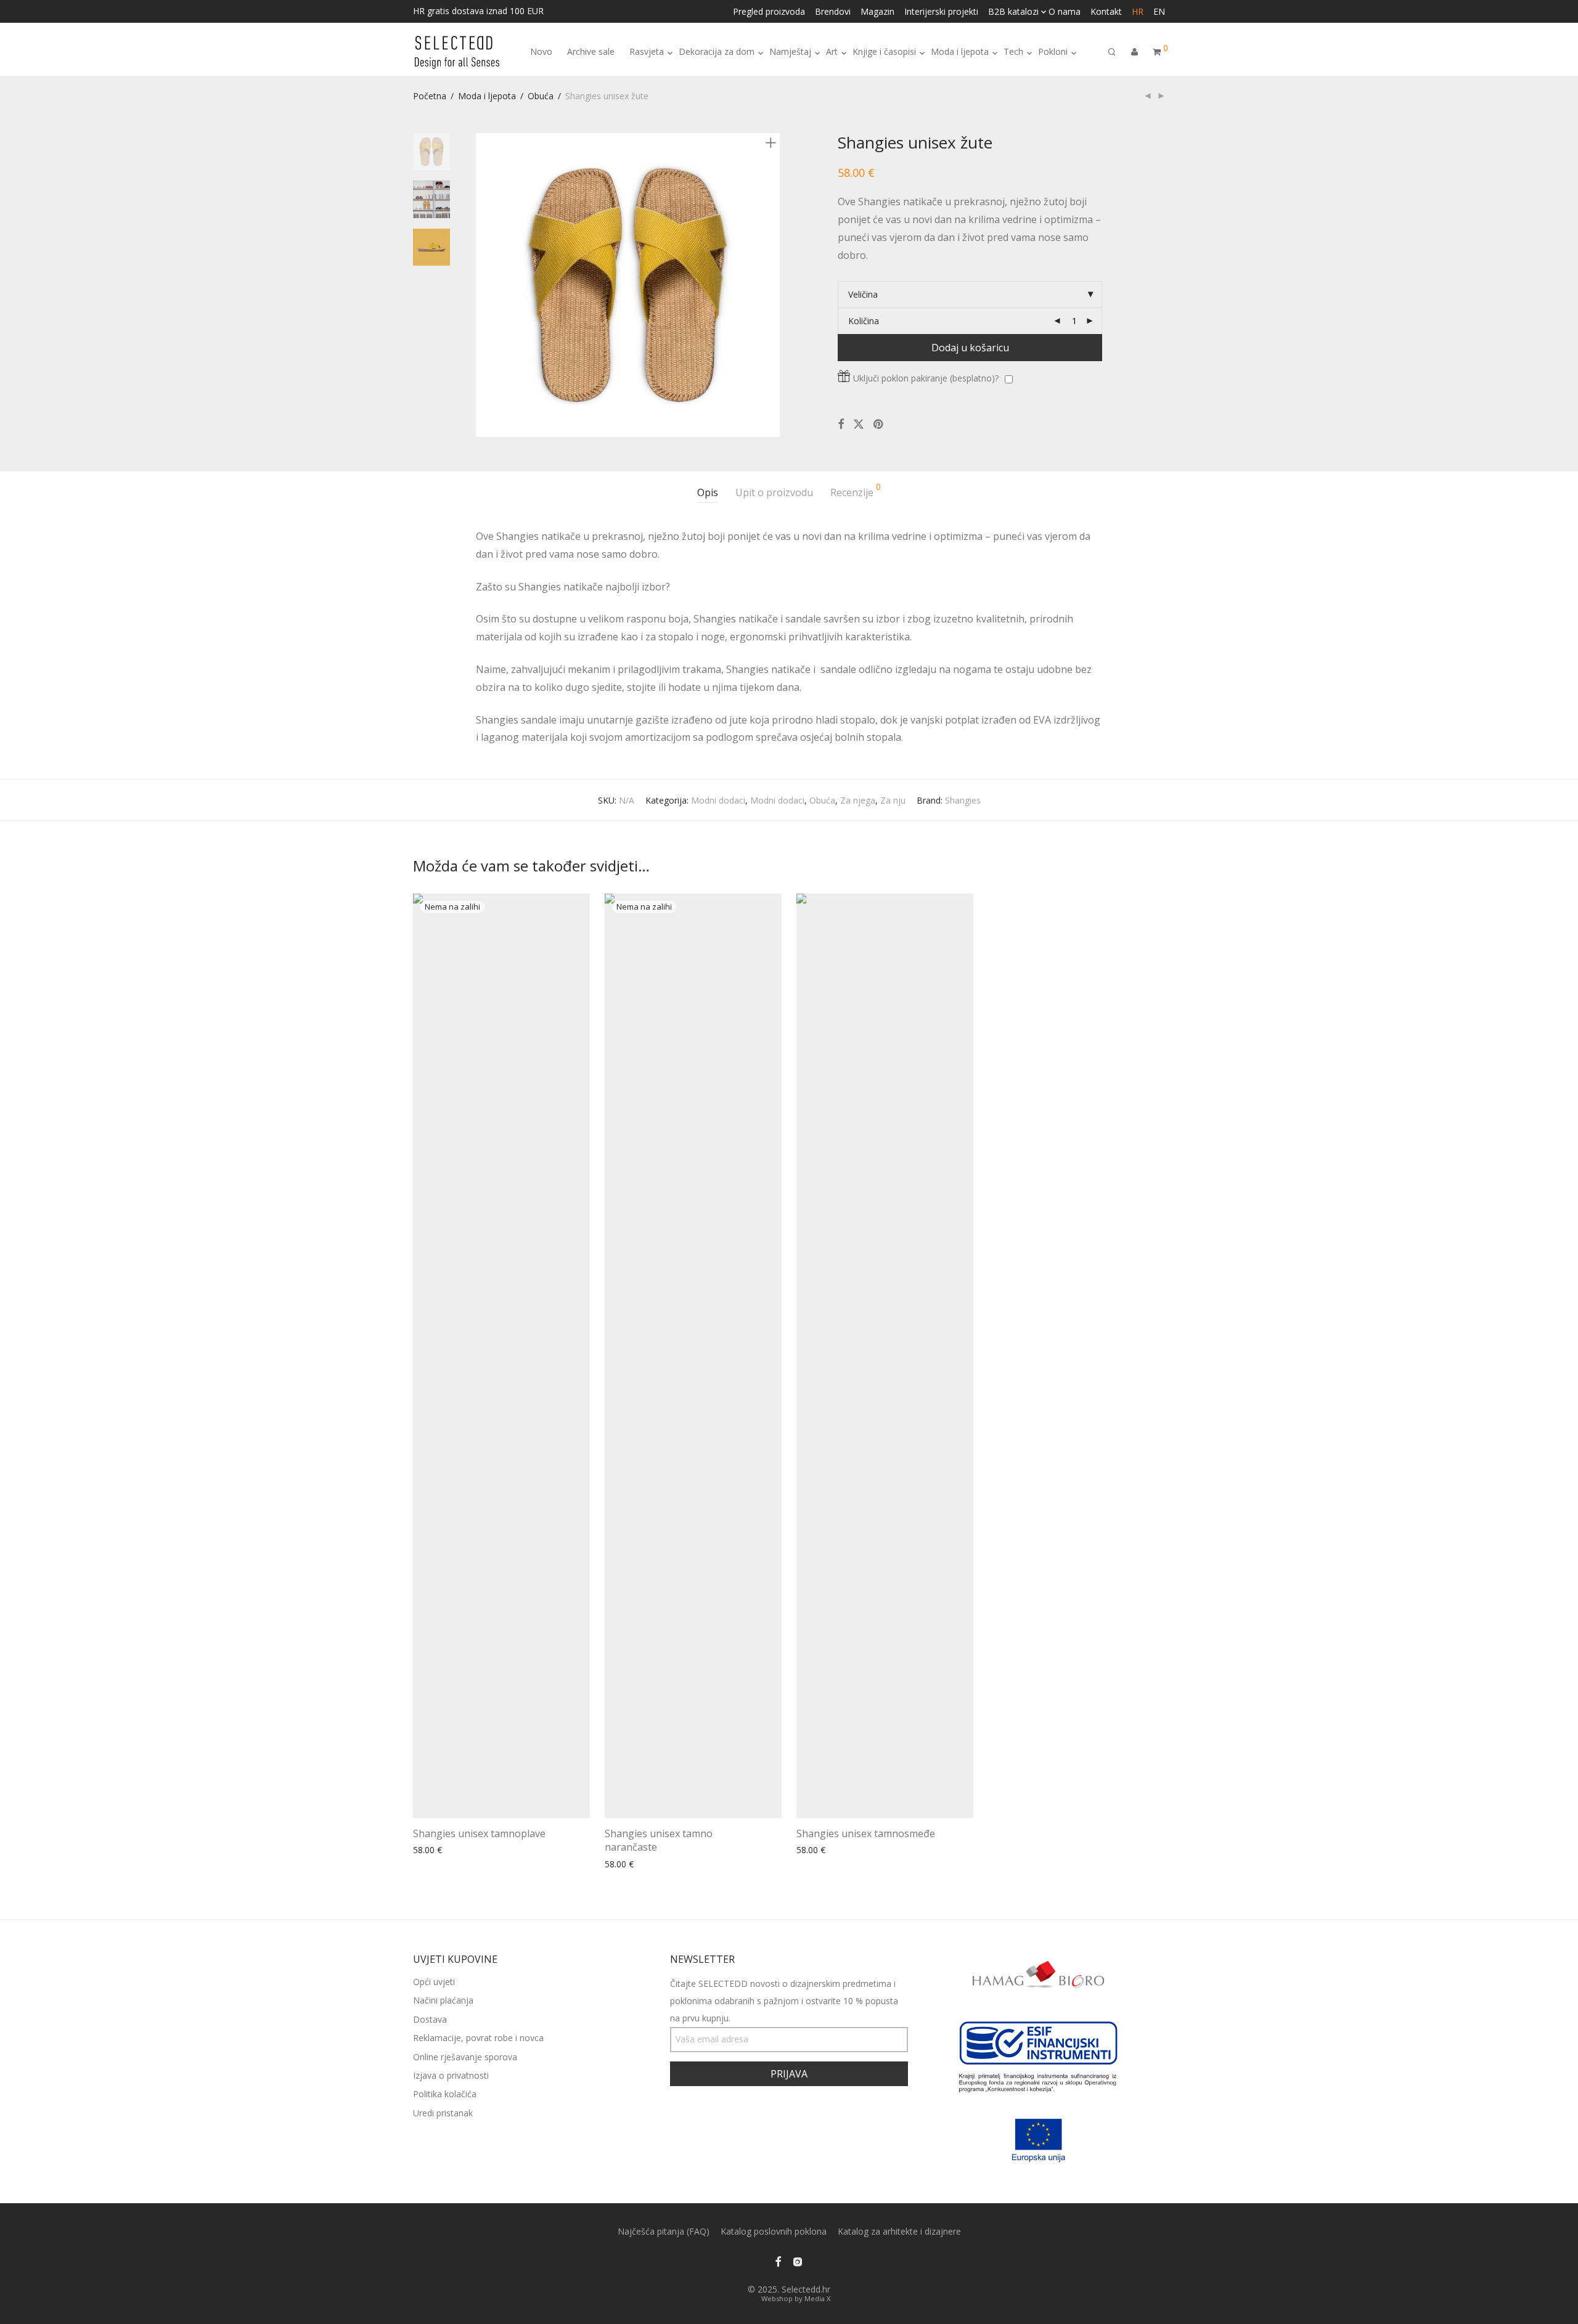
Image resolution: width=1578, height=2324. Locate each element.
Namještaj (790, 51)
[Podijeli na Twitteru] (859, 424)
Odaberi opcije (438, 1850)
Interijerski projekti (941, 12)
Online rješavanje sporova (465, 2057)
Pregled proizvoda (769, 12)
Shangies (963, 800)
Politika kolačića (445, 2094)
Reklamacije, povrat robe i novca (478, 2038)
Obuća (541, 96)
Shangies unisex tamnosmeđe (866, 1833)
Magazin (877, 12)
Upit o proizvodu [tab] (774, 492)
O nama (1065, 12)
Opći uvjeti (434, 1982)
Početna (430, 96)
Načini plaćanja (443, 2000)
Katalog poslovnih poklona (774, 2231)
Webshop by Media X (796, 2298)
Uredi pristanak (443, 2113)
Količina (864, 321)
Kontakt (1106, 12)
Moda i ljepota (960, 51)
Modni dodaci (718, 800)
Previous (483, 285)
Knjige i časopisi (884, 51)
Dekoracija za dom (717, 51)
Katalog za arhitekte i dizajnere (899, 2231)
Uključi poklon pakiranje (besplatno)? (926, 378)
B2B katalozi (1013, 12)
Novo (541, 51)
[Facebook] (778, 2261)
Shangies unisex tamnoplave (479, 1833)
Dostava (430, 2019)
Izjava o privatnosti (451, 2075)
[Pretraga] (1112, 52)
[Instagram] (798, 2261)
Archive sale (591, 51)
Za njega (858, 800)
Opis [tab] (708, 492)
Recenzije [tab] (856, 491)
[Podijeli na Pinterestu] (879, 424)
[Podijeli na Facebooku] (841, 424)
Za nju (893, 800)
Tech (1013, 51)
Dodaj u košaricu (970, 348)
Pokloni (1053, 51)
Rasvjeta (647, 51)
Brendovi (833, 12)
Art (832, 51)
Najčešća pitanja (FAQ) (664, 2231)
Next (773, 285)
